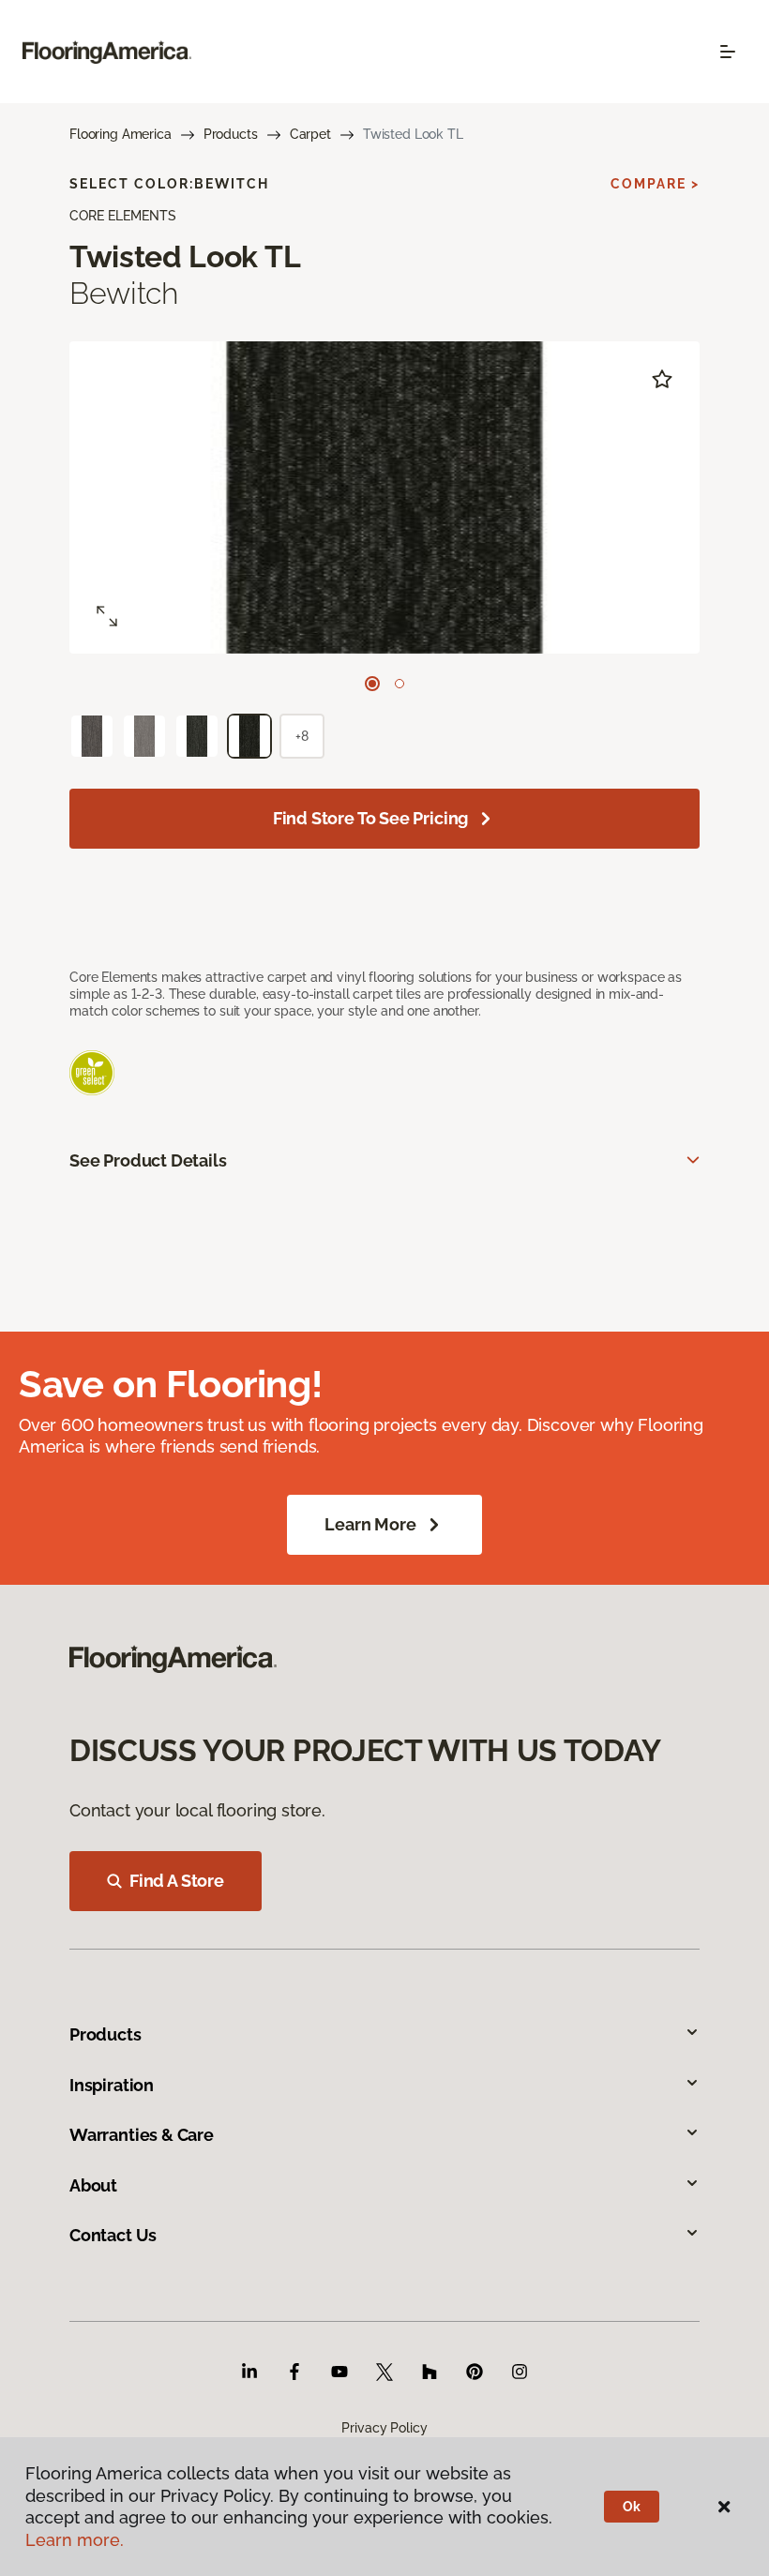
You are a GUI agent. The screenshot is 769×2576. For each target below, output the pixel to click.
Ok (632, 2507)
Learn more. (75, 2540)
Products (231, 134)
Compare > (655, 184)
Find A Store (177, 1881)
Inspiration (112, 2085)
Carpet (310, 134)
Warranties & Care (142, 2135)
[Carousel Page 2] (400, 684)
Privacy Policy (384, 2428)
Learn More (370, 1524)
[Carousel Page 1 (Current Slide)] (372, 684)
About (93, 2185)
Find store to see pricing (371, 818)
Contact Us (113, 2235)
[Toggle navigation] (728, 52)
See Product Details (148, 1160)
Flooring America (121, 134)
